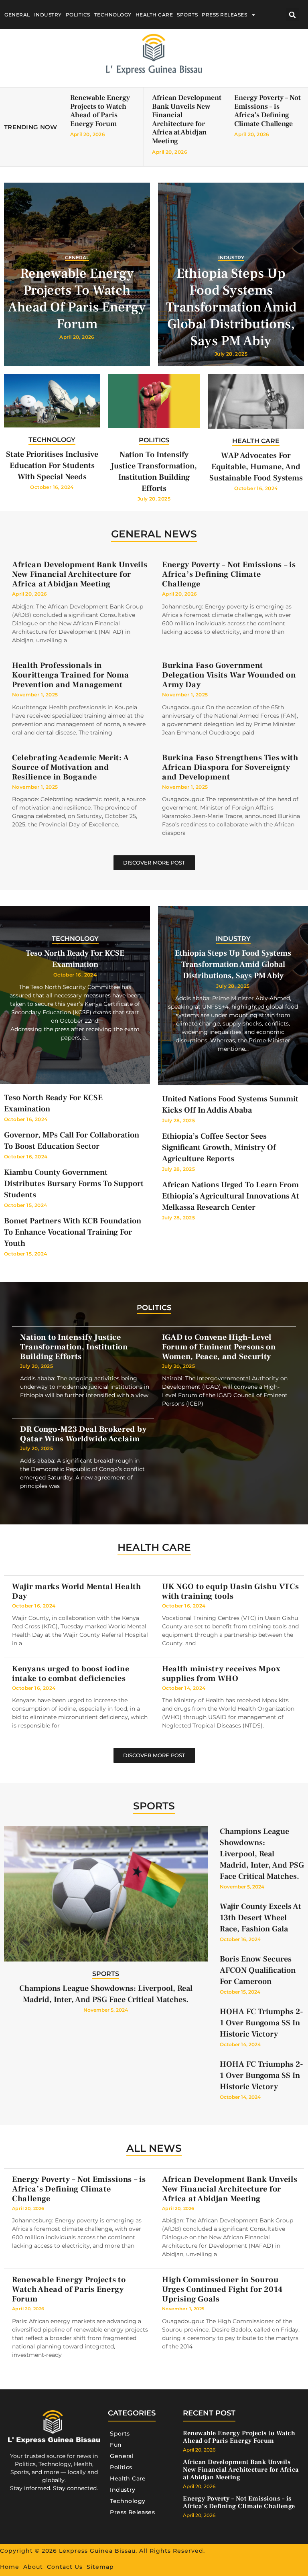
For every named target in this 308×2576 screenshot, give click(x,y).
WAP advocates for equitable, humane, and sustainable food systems (256, 467)
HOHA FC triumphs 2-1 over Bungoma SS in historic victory (261, 2023)
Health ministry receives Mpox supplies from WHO (221, 1674)
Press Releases (224, 15)
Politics (78, 15)
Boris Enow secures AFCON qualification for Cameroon (258, 1970)
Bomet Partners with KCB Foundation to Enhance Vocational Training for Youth (73, 1232)
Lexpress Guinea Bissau (97, 2551)
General (17, 15)
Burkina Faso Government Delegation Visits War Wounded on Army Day (229, 675)
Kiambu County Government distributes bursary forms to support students (74, 1184)
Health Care (154, 15)
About (33, 2567)
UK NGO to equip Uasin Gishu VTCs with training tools (230, 1591)
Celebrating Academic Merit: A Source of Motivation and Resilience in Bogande (70, 767)
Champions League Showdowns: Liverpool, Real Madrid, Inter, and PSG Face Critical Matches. (262, 1854)
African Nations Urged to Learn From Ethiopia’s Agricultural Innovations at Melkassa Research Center (231, 1196)
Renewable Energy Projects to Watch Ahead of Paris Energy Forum (100, 111)
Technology (113, 15)
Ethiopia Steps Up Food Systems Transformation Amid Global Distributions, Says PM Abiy (231, 307)
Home (10, 2567)
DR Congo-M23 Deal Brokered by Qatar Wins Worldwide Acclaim (83, 1434)
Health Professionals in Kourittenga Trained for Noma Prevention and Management (71, 675)
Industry (48, 15)
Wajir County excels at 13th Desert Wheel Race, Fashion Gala (260, 1918)
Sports (187, 15)
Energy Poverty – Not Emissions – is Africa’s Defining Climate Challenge (267, 111)
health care (154, 1547)
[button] (293, 15)
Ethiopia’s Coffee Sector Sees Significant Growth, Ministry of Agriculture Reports (219, 1148)
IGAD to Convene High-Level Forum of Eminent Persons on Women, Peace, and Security (219, 1347)
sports (154, 1806)
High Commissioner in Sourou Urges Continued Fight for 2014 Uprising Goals (222, 2289)
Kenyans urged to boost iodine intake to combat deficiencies (71, 1674)
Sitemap (100, 2567)
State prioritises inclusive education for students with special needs (52, 466)
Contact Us (65, 2567)
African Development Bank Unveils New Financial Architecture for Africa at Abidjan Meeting (187, 119)
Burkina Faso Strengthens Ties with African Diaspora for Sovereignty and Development (230, 767)
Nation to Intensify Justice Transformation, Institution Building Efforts (74, 1347)
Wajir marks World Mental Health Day (77, 1591)
